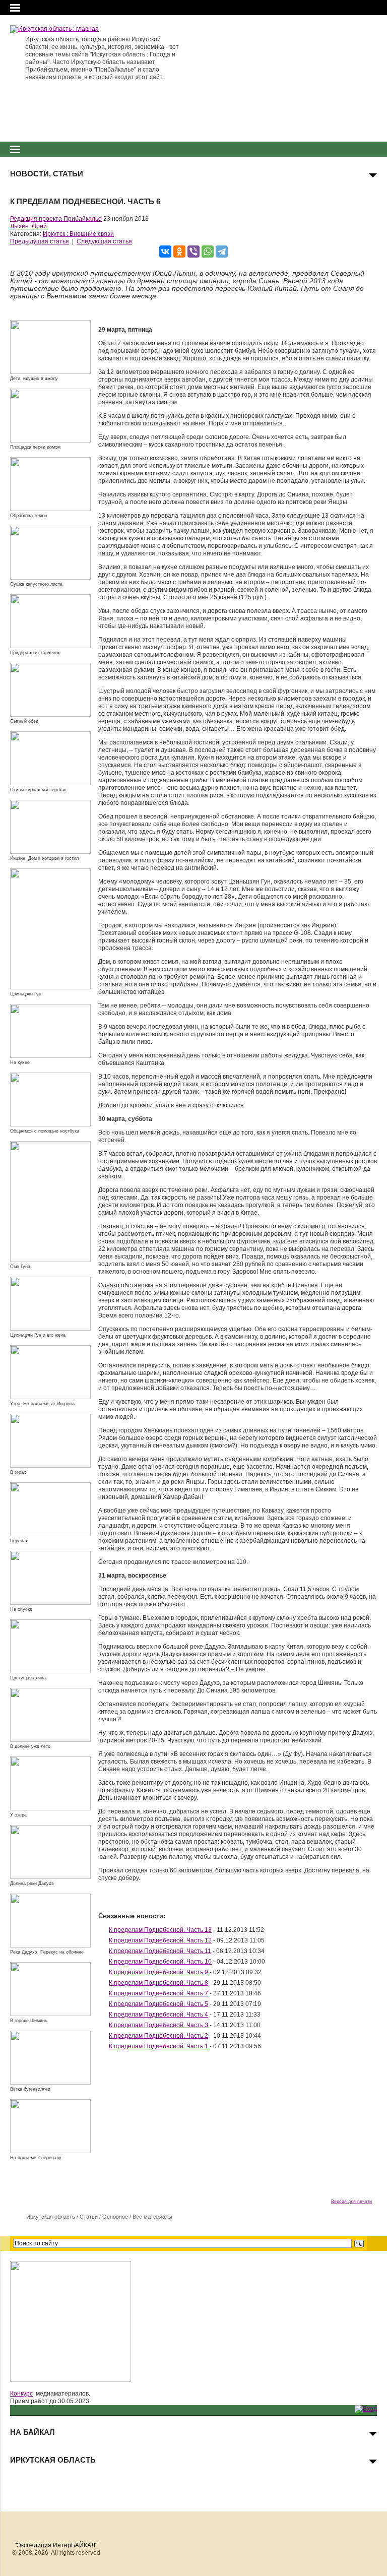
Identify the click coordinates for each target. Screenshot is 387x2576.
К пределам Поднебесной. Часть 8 (158, 1983)
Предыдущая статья (40, 241)
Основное (115, 2217)
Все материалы (152, 2217)
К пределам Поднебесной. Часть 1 (158, 2046)
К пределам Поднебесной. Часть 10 (160, 1962)
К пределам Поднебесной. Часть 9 (158, 1972)
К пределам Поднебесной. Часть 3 (158, 2025)
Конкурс (21, 2394)
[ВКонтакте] (165, 252)
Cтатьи (89, 2217)
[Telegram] (222, 252)
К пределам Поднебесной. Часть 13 (160, 1930)
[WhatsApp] (208, 252)
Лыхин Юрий (28, 226)
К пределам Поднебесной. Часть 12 (160, 1940)
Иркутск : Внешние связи (78, 234)
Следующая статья (104, 241)
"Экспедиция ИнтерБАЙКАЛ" (56, 2545)
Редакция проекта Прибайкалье (56, 219)
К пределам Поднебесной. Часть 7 (158, 1993)
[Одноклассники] (179, 252)
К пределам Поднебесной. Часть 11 (160, 1951)
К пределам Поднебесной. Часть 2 (158, 2036)
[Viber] (193, 252)
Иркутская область (51, 2217)
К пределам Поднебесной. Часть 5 (158, 2004)
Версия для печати (351, 2202)
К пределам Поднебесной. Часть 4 (158, 2015)
